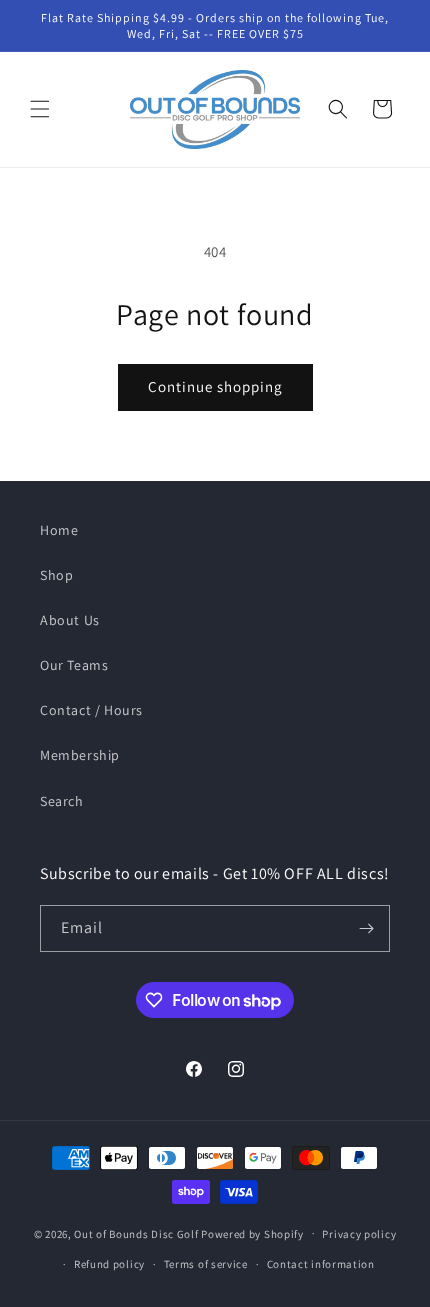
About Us (70, 620)
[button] (40, 109)
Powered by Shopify (252, 1233)
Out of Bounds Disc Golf (136, 1233)
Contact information (321, 1264)
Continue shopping (215, 386)
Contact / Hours (91, 710)
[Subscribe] (367, 928)
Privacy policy (359, 1234)
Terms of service (206, 1264)
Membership (80, 755)
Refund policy (109, 1264)
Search (62, 801)
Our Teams (74, 665)
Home (59, 530)
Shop (56, 575)
